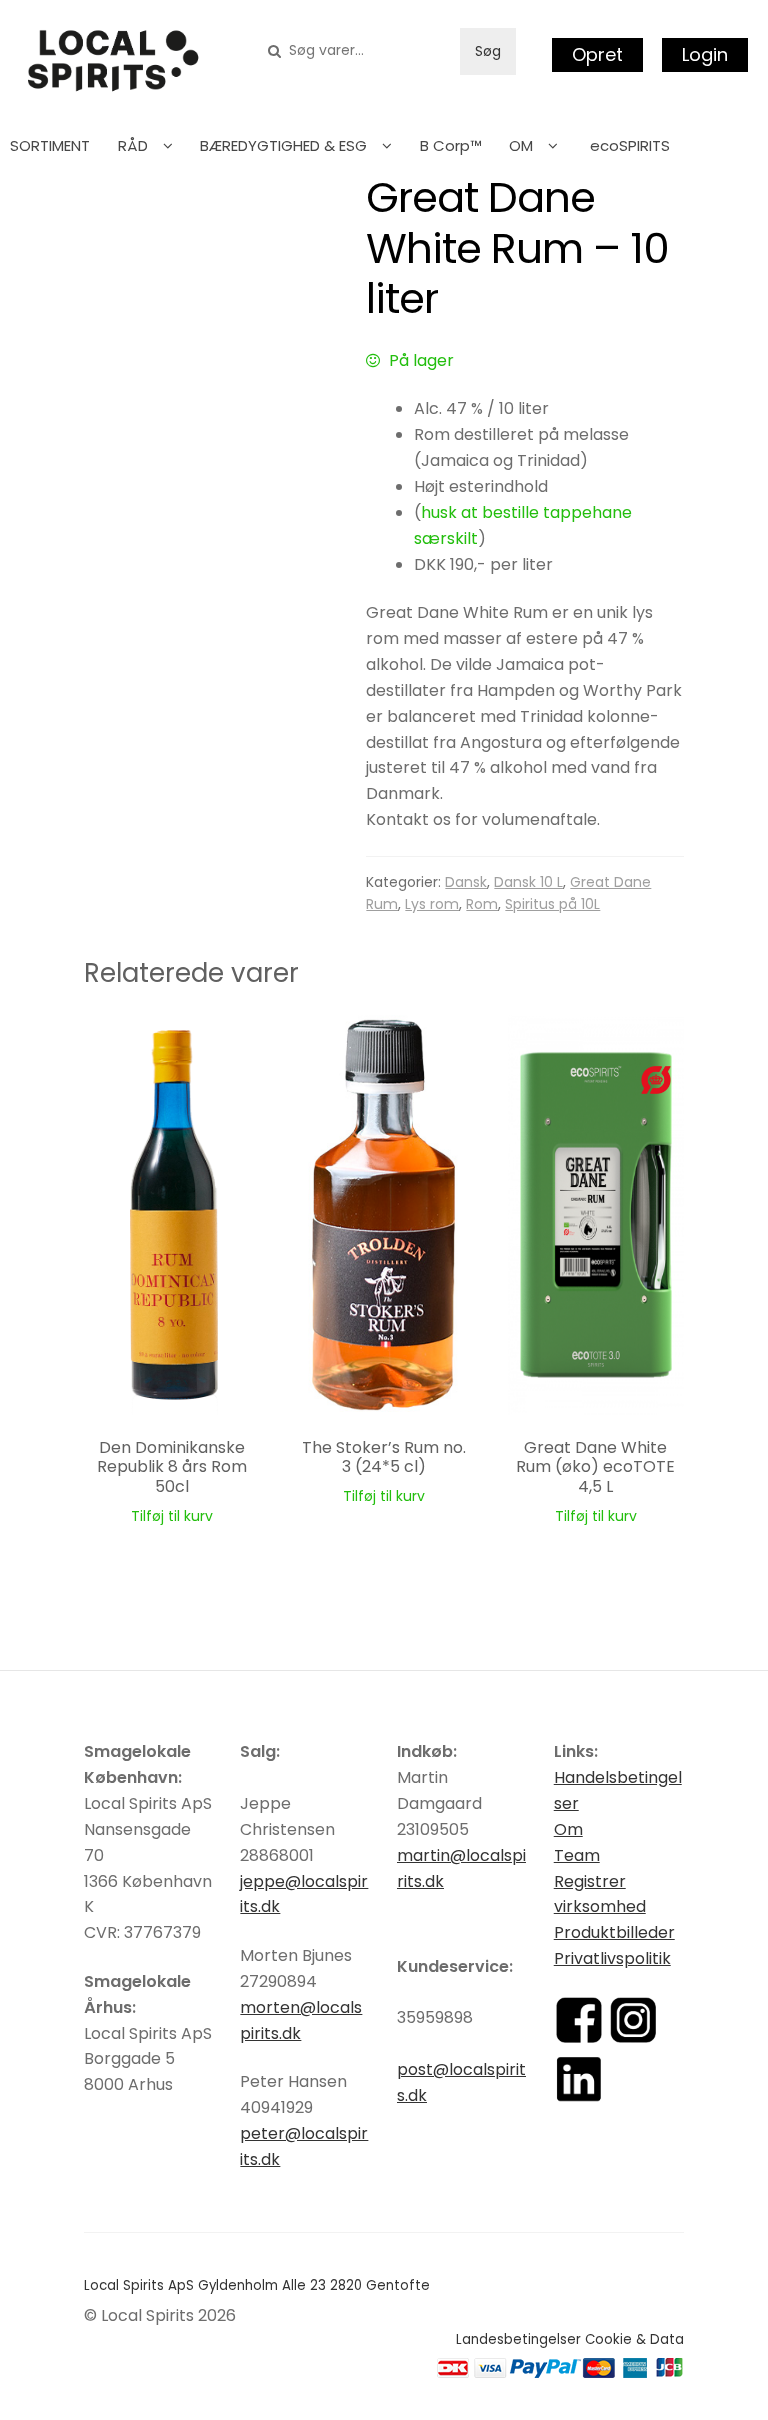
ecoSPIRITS (630, 145)
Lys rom (432, 904)
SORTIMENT (50, 145)
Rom (482, 904)
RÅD (133, 145)
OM (521, 145)
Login (705, 54)
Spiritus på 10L (552, 904)
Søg (488, 51)
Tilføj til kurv (172, 1516)
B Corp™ (451, 145)
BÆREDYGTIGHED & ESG (283, 145)
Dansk (466, 882)
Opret (597, 54)
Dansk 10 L (528, 882)
